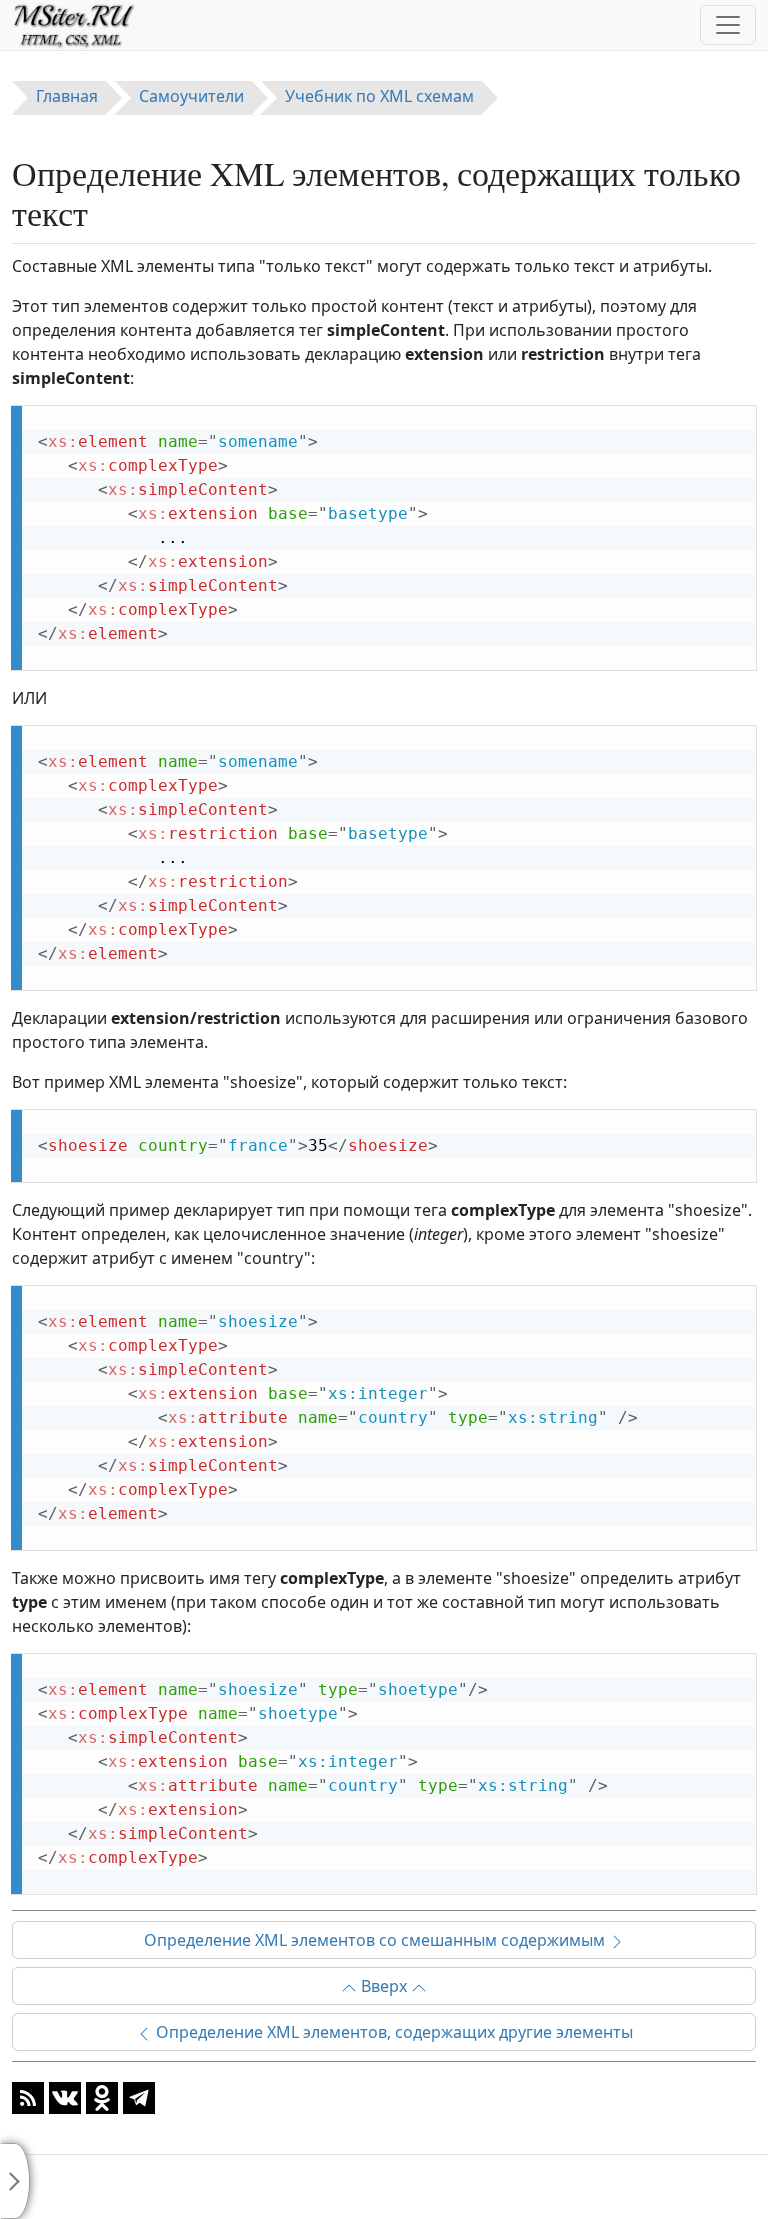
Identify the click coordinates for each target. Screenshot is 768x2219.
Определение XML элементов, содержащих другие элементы (392, 2032)
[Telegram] (139, 2096)
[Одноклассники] (102, 2096)
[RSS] (28, 2096)
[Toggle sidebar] (15, 2181)
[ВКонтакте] (65, 2096)
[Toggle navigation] (728, 25)
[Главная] (82, 25)
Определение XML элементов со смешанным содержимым (376, 1940)
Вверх (384, 1986)
